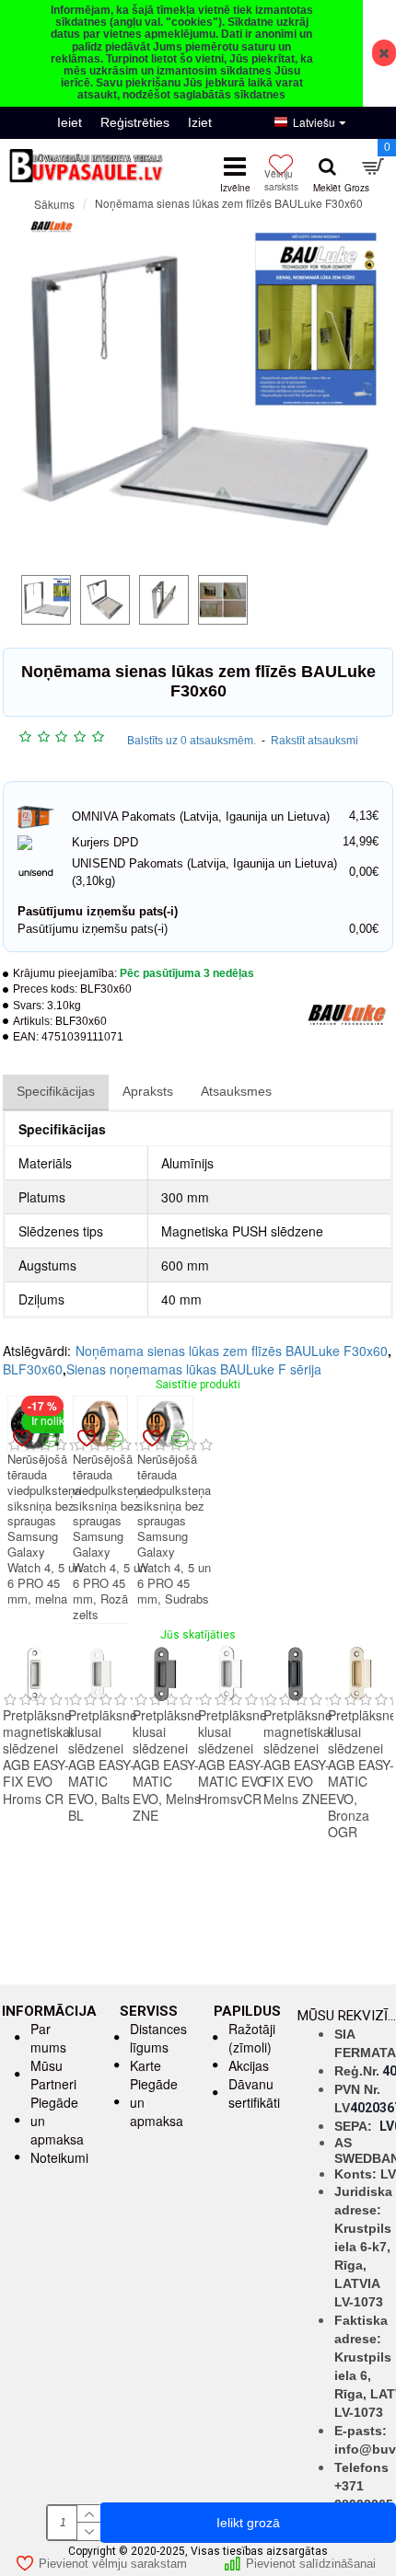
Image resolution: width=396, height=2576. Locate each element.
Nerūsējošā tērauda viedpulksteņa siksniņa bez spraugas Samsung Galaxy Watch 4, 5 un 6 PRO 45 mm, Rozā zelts (110, 1537)
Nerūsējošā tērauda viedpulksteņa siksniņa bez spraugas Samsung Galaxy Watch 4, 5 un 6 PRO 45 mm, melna (44, 1529)
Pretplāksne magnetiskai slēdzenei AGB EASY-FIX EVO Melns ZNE (298, 1757)
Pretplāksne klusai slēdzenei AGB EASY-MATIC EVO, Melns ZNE (167, 1765)
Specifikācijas (56, 1091)
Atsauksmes (236, 1091)
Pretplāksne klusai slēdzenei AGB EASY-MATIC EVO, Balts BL (103, 1765)
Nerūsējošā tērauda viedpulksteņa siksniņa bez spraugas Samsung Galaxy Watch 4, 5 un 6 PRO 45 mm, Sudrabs (174, 1529)
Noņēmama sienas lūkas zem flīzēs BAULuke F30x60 (232, 1351)
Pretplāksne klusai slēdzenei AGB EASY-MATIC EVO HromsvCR (233, 1757)
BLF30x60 (33, 1369)
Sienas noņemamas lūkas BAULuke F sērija (194, 1369)
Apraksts (148, 1091)
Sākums (54, 204)
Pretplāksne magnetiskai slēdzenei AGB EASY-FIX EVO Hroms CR (38, 1757)
